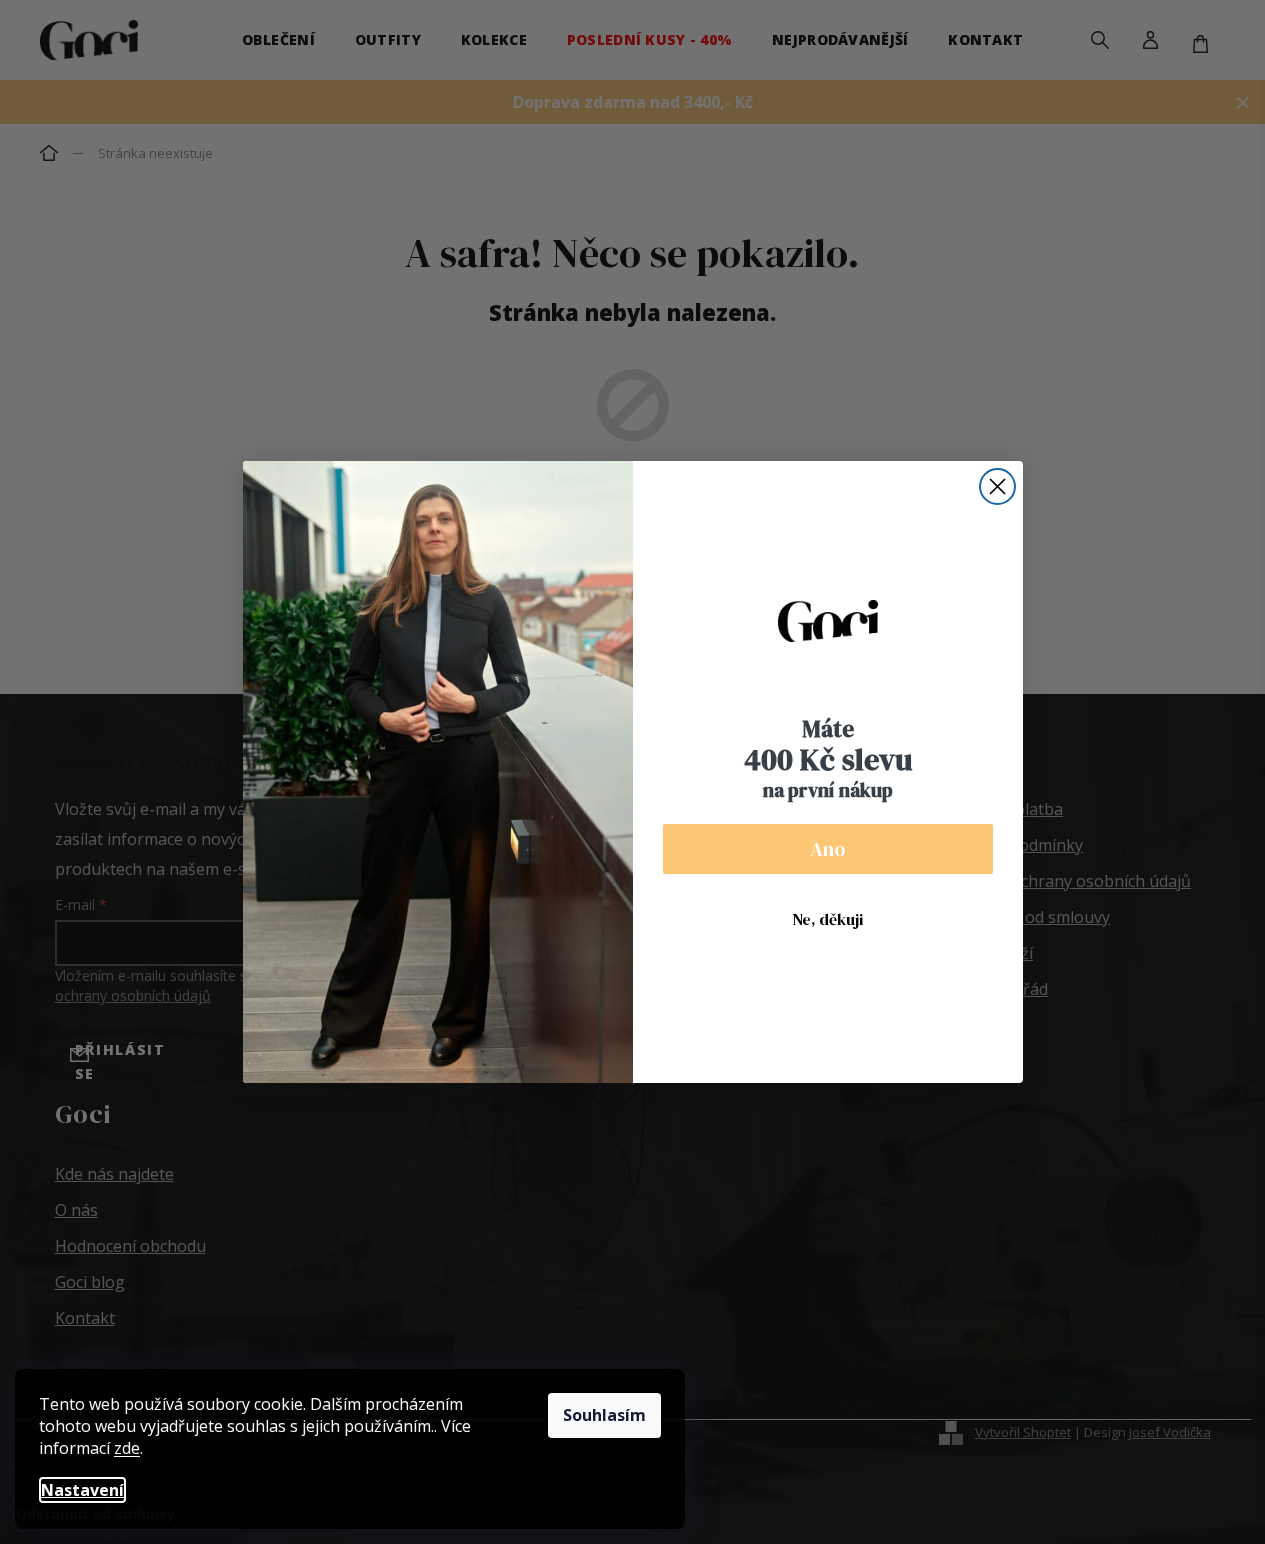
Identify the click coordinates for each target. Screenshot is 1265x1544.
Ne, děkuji (827, 919)
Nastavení (82, 1490)
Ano (828, 849)
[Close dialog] (997, 486)
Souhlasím (604, 1415)
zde (127, 1448)
